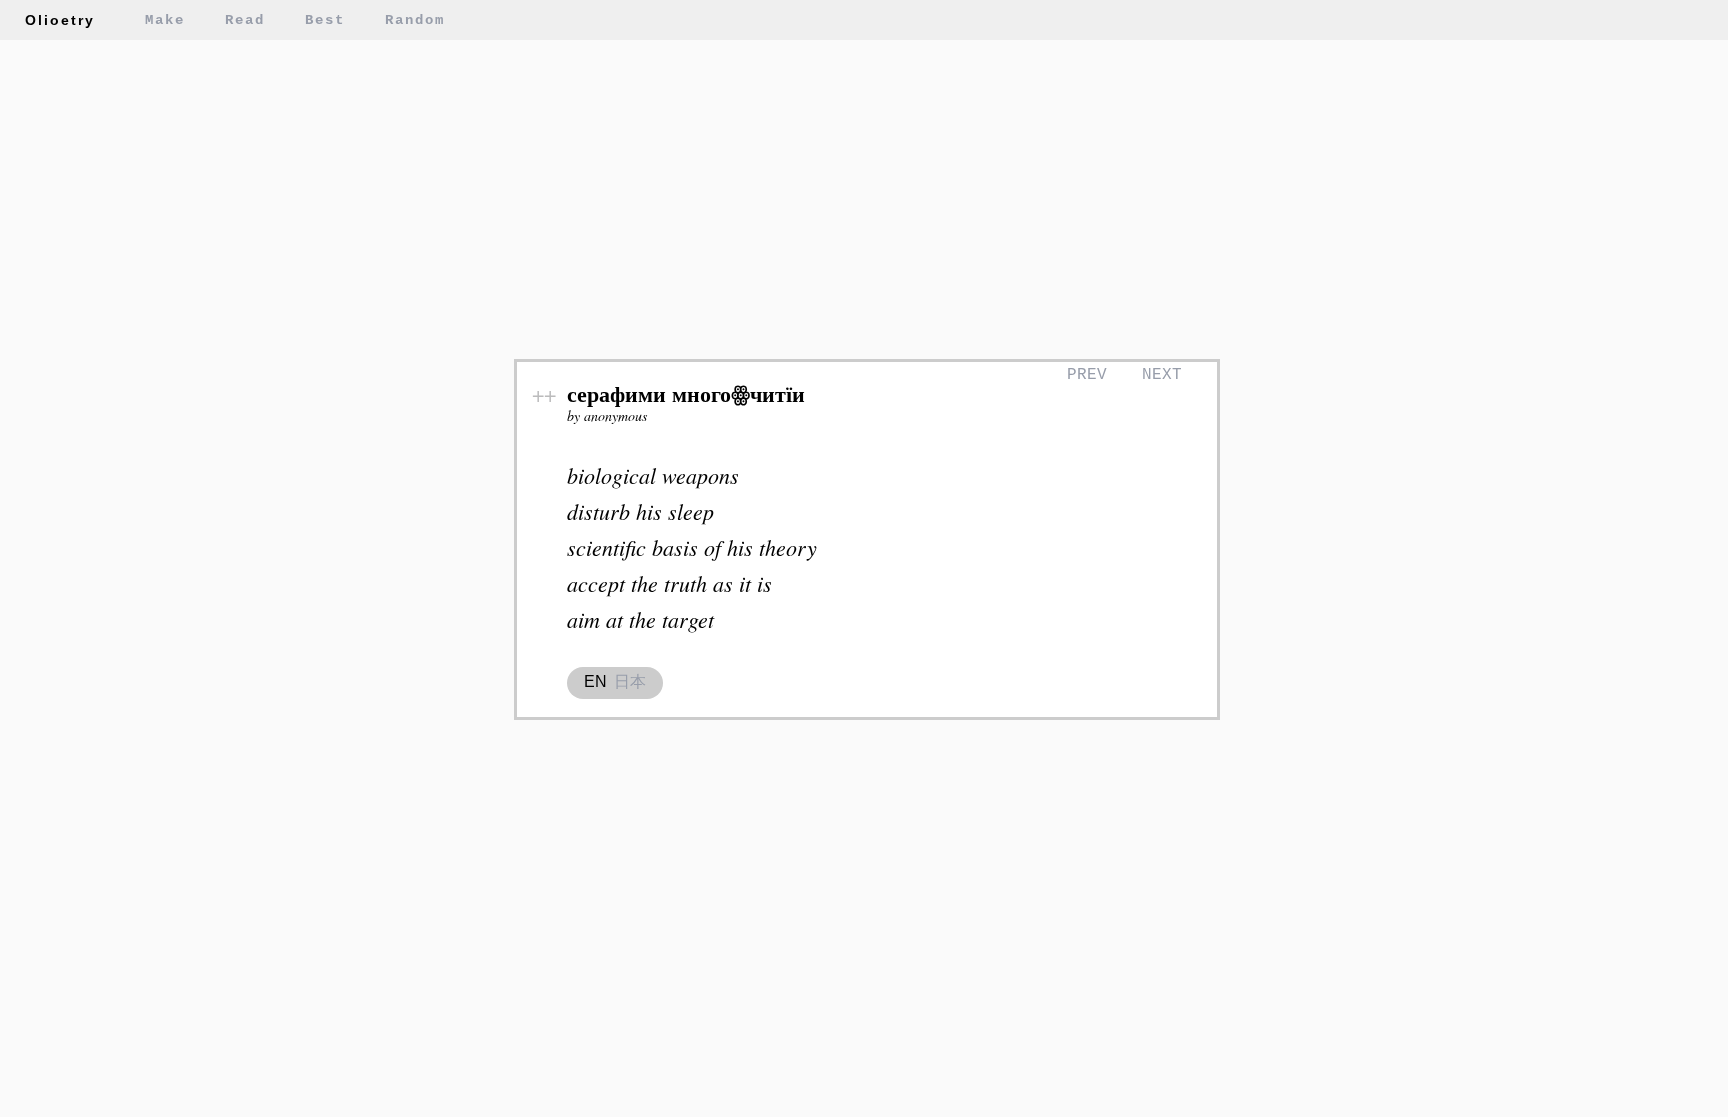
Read (245, 20)
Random (415, 20)
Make (165, 20)
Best (325, 20)
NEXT (1162, 375)
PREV (1087, 375)
